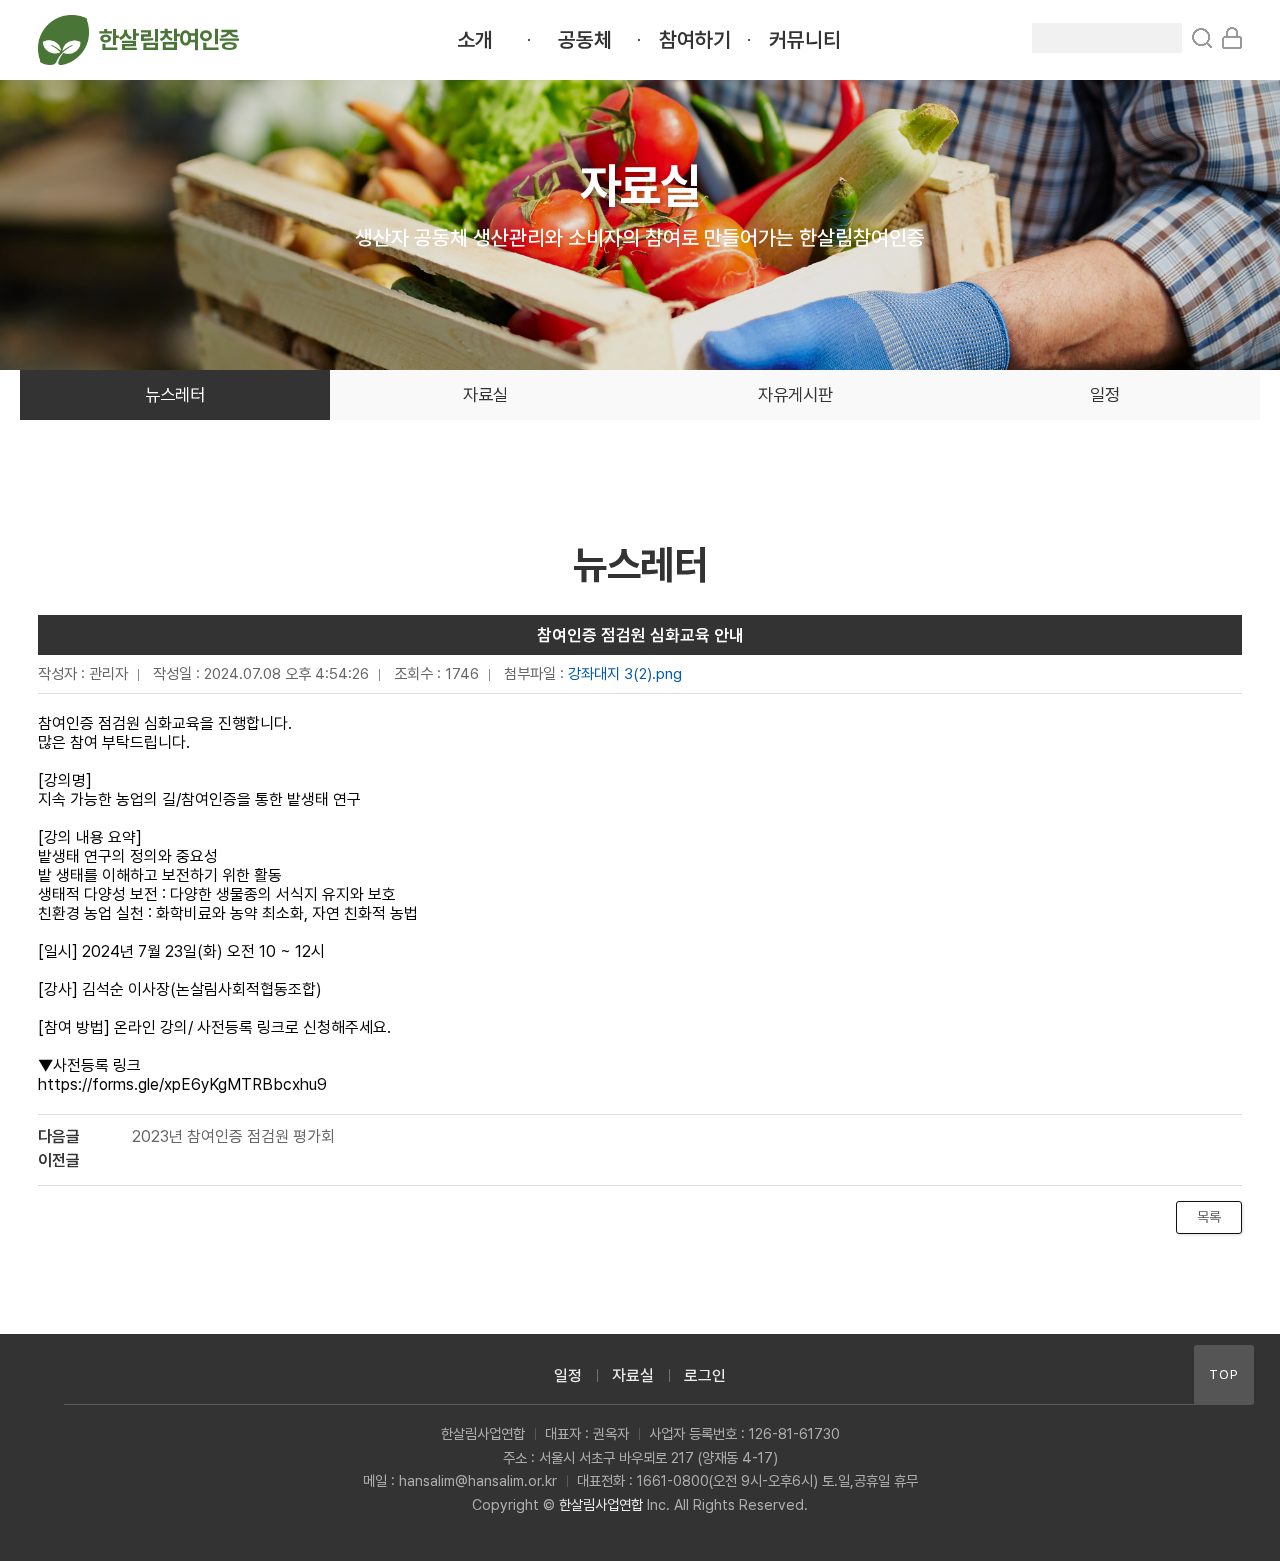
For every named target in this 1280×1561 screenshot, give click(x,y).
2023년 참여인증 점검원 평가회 (233, 1136)
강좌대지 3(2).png (625, 674)
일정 (1105, 394)
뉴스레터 (175, 394)
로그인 (705, 1375)
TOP (1224, 1374)
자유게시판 (795, 394)
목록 (1209, 1217)
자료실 (485, 394)
